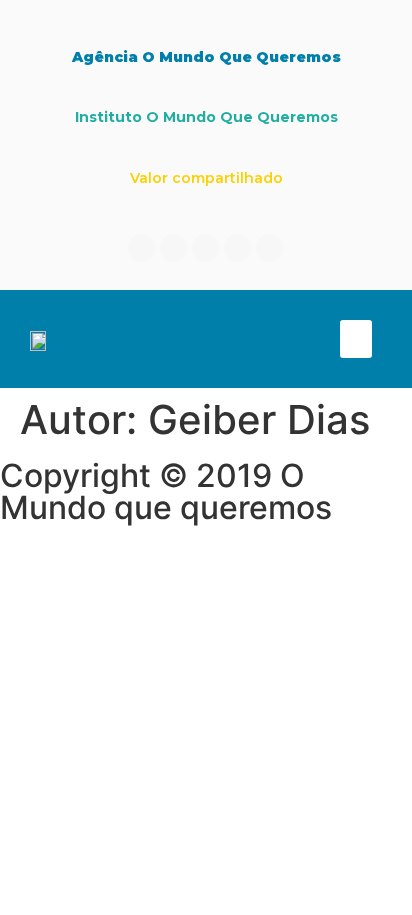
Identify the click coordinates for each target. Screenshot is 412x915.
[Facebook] (142, 248)
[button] (356, 339)
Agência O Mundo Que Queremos (206, 57)
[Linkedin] (174, 248)
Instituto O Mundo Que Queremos (206, 117)
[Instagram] (206, 248)
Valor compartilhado (206, 178)
